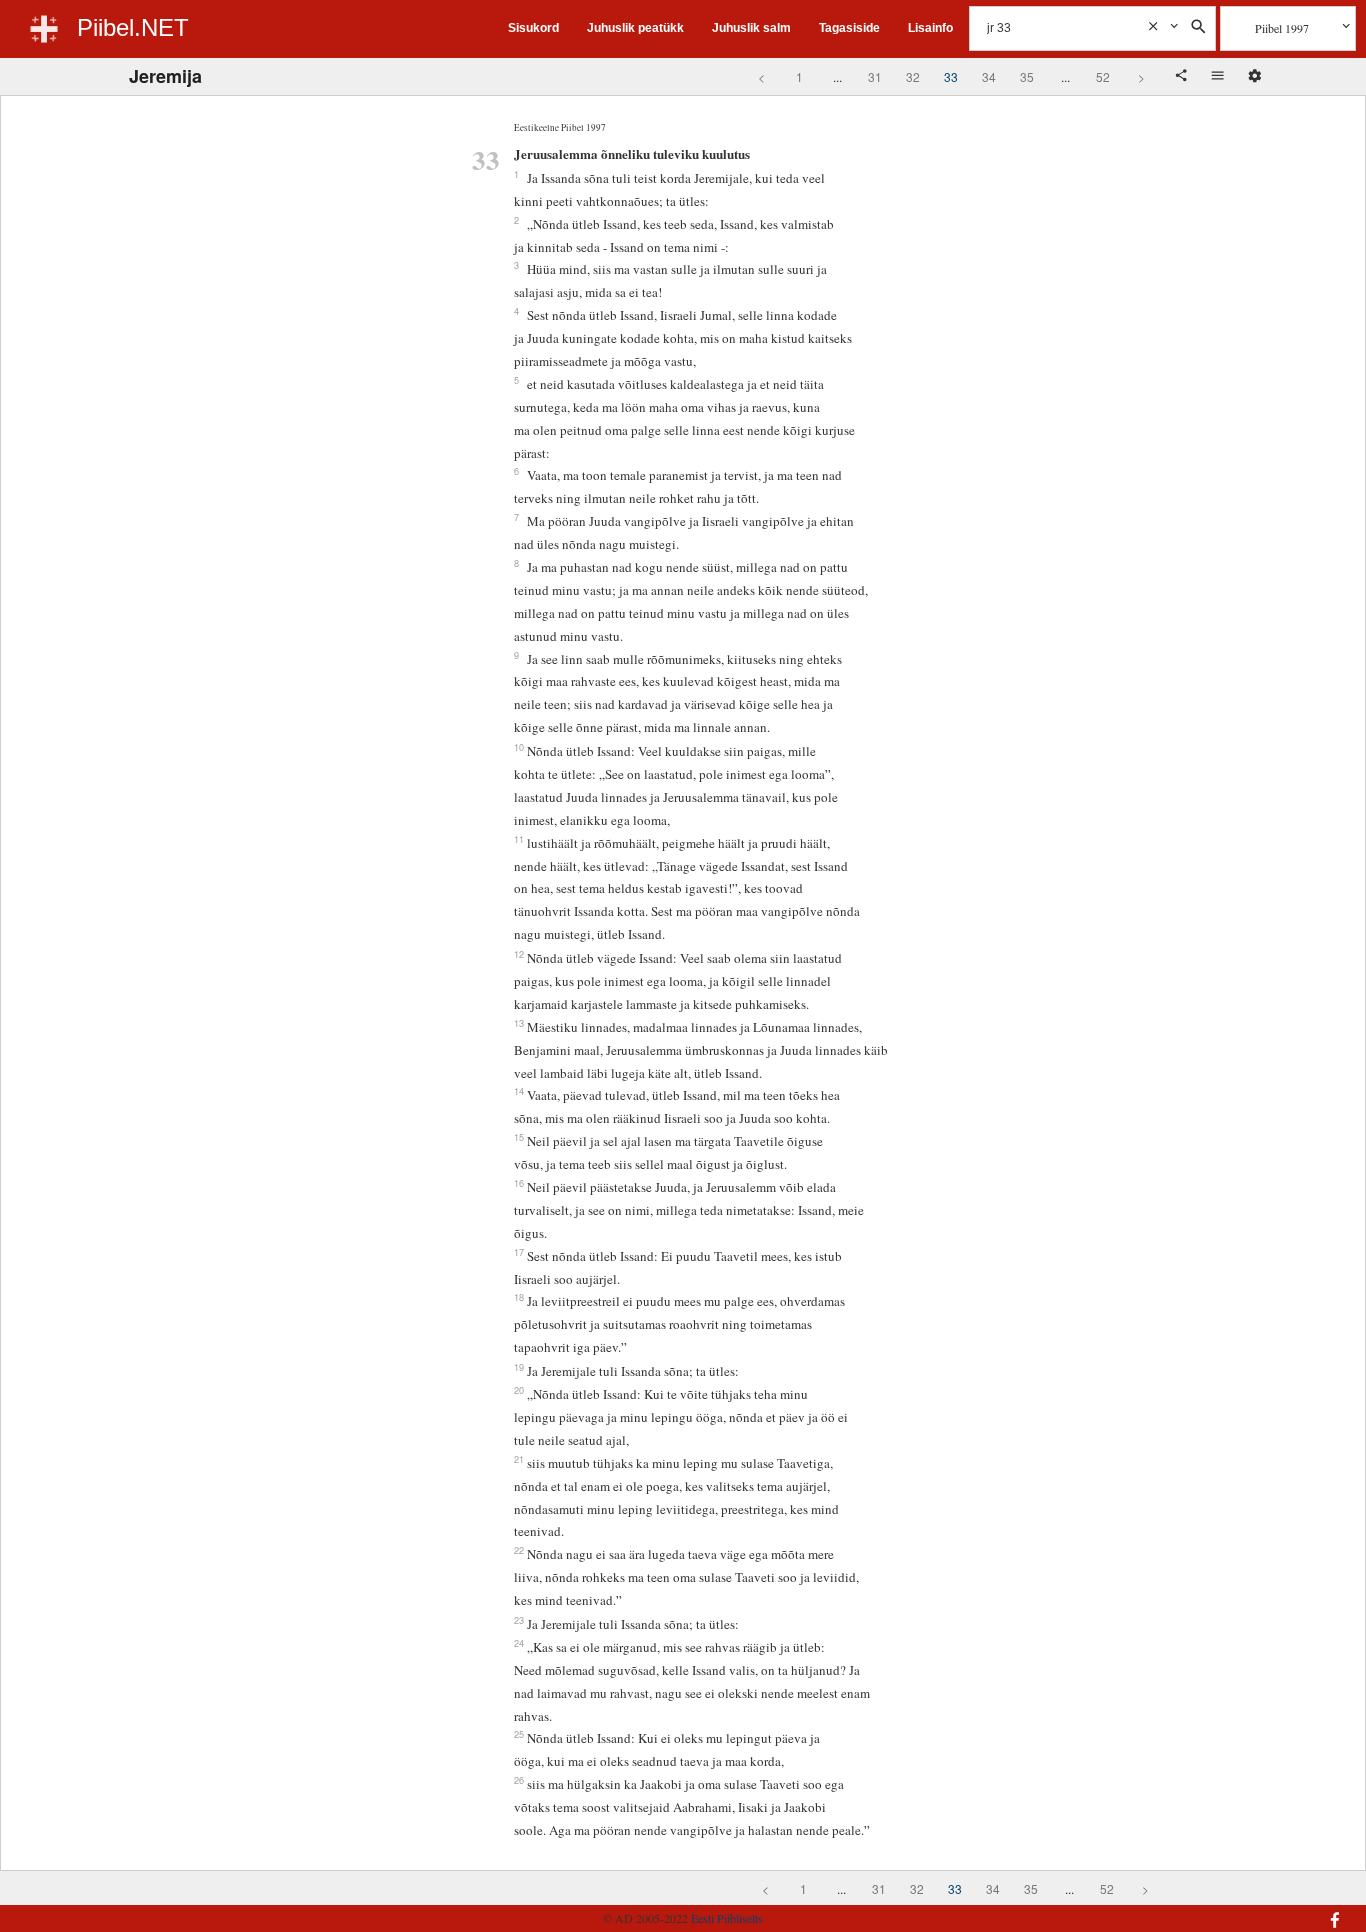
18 (519, 1297)
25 (519, 1734)
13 (519, 1023)
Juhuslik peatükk (635, 28)
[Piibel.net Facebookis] (1229, 1910)
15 (519, 1137)
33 (951, 76)
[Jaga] (1183, 77)
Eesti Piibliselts (727, 1918)
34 (989, 76)
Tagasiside (849, 28)
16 (519, 1183)
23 (519, 1620)
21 (519, 1459)
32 (913, 76)
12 (519, 954)
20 (519, 1390)
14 (519, 1091)
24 (519, 1643)
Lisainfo (930, 28)
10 (519, 747)
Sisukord (533, 28)
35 (1027, 76)
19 (519, 1367)
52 (1103, 76)
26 (519, 1780)
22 (519, 1550)
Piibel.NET (133, 27)
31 (875, 76)
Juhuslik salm (751, 28)
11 (519, 839)
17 (519, 1252)
